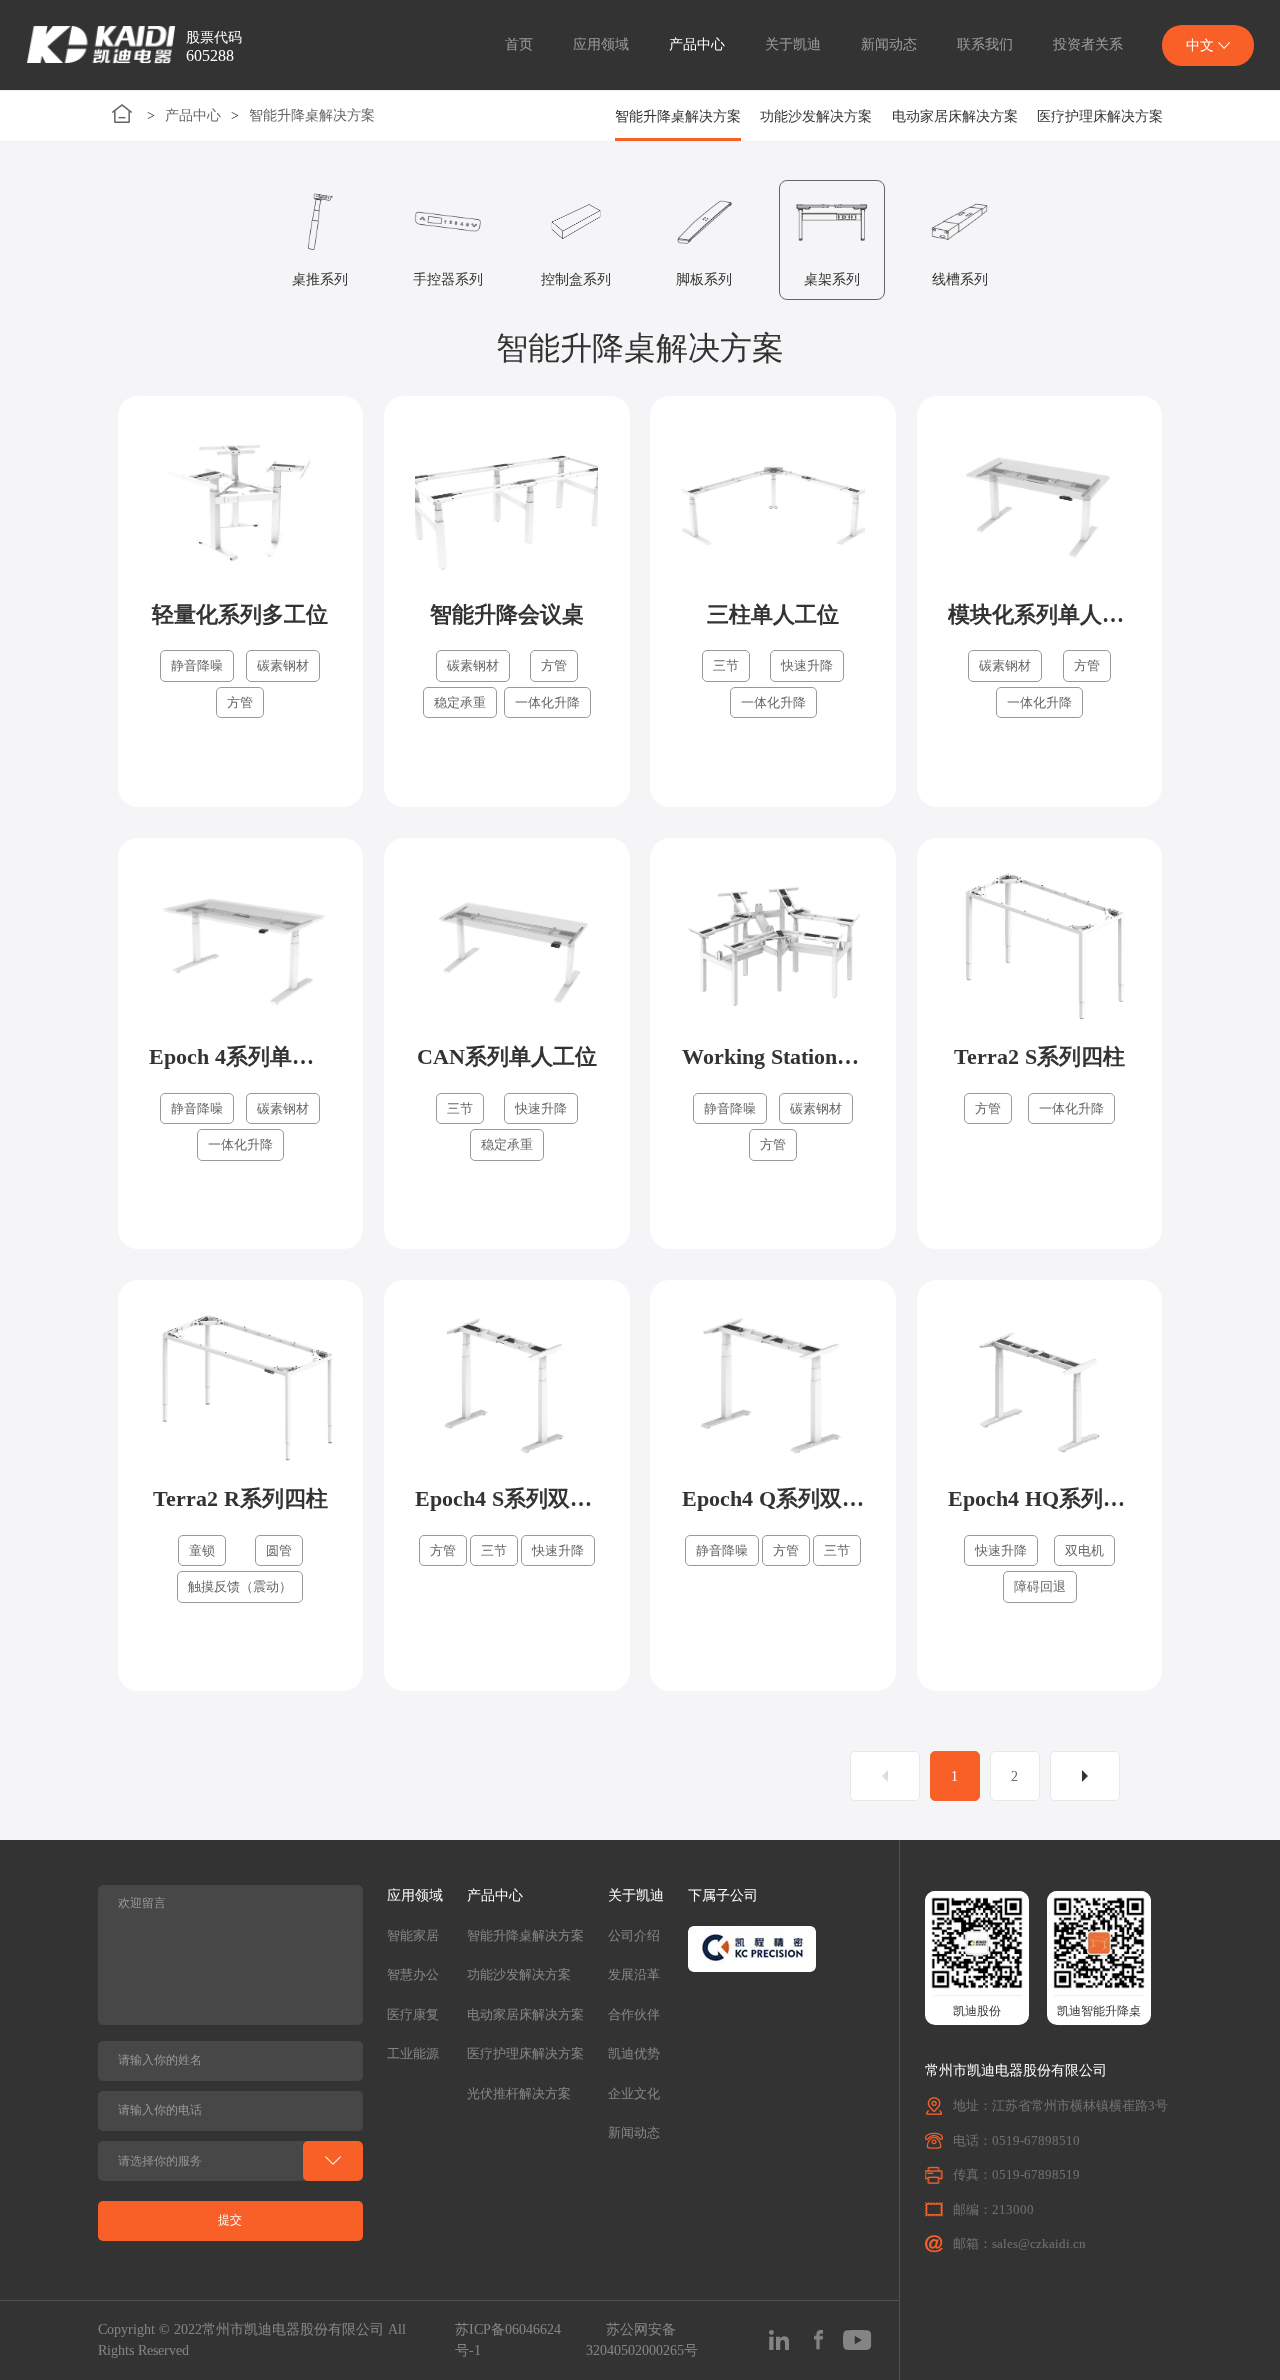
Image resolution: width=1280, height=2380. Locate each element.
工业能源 (413, 2053)
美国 (1208, 178)
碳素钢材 (283, 665)
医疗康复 (413, 2014)
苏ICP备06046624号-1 (508, 2340)
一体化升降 (547, 702)
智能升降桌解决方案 (312, 115)
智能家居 (413, 1935)
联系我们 (985, 44)
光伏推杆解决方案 (519, 2093)
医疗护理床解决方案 (1100, 116)
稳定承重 (460, 702)
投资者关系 (1088, 44)
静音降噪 (197, 665)
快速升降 (807, 665)
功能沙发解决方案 (816, 116)
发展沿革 (634, 1974)
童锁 (202, 1550)
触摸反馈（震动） (240, 1586)
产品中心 (697, 44)
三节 (726, 665)
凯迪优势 (634, 2053)
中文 (1208, 94)
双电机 (1084, 1550)
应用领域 (601, 44)
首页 (519, 44)
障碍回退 (1040, 1586)
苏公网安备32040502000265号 (642, 2340)
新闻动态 (889, 44)
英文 (1208, 136)
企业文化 (634, 2093)
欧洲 (1208, 220)
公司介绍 (634, 1935)
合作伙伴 (634, 2014)
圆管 (279, 1550)
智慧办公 (413, 1974)
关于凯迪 (793, 44)
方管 (240, 702)
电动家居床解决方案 (955, 116)
